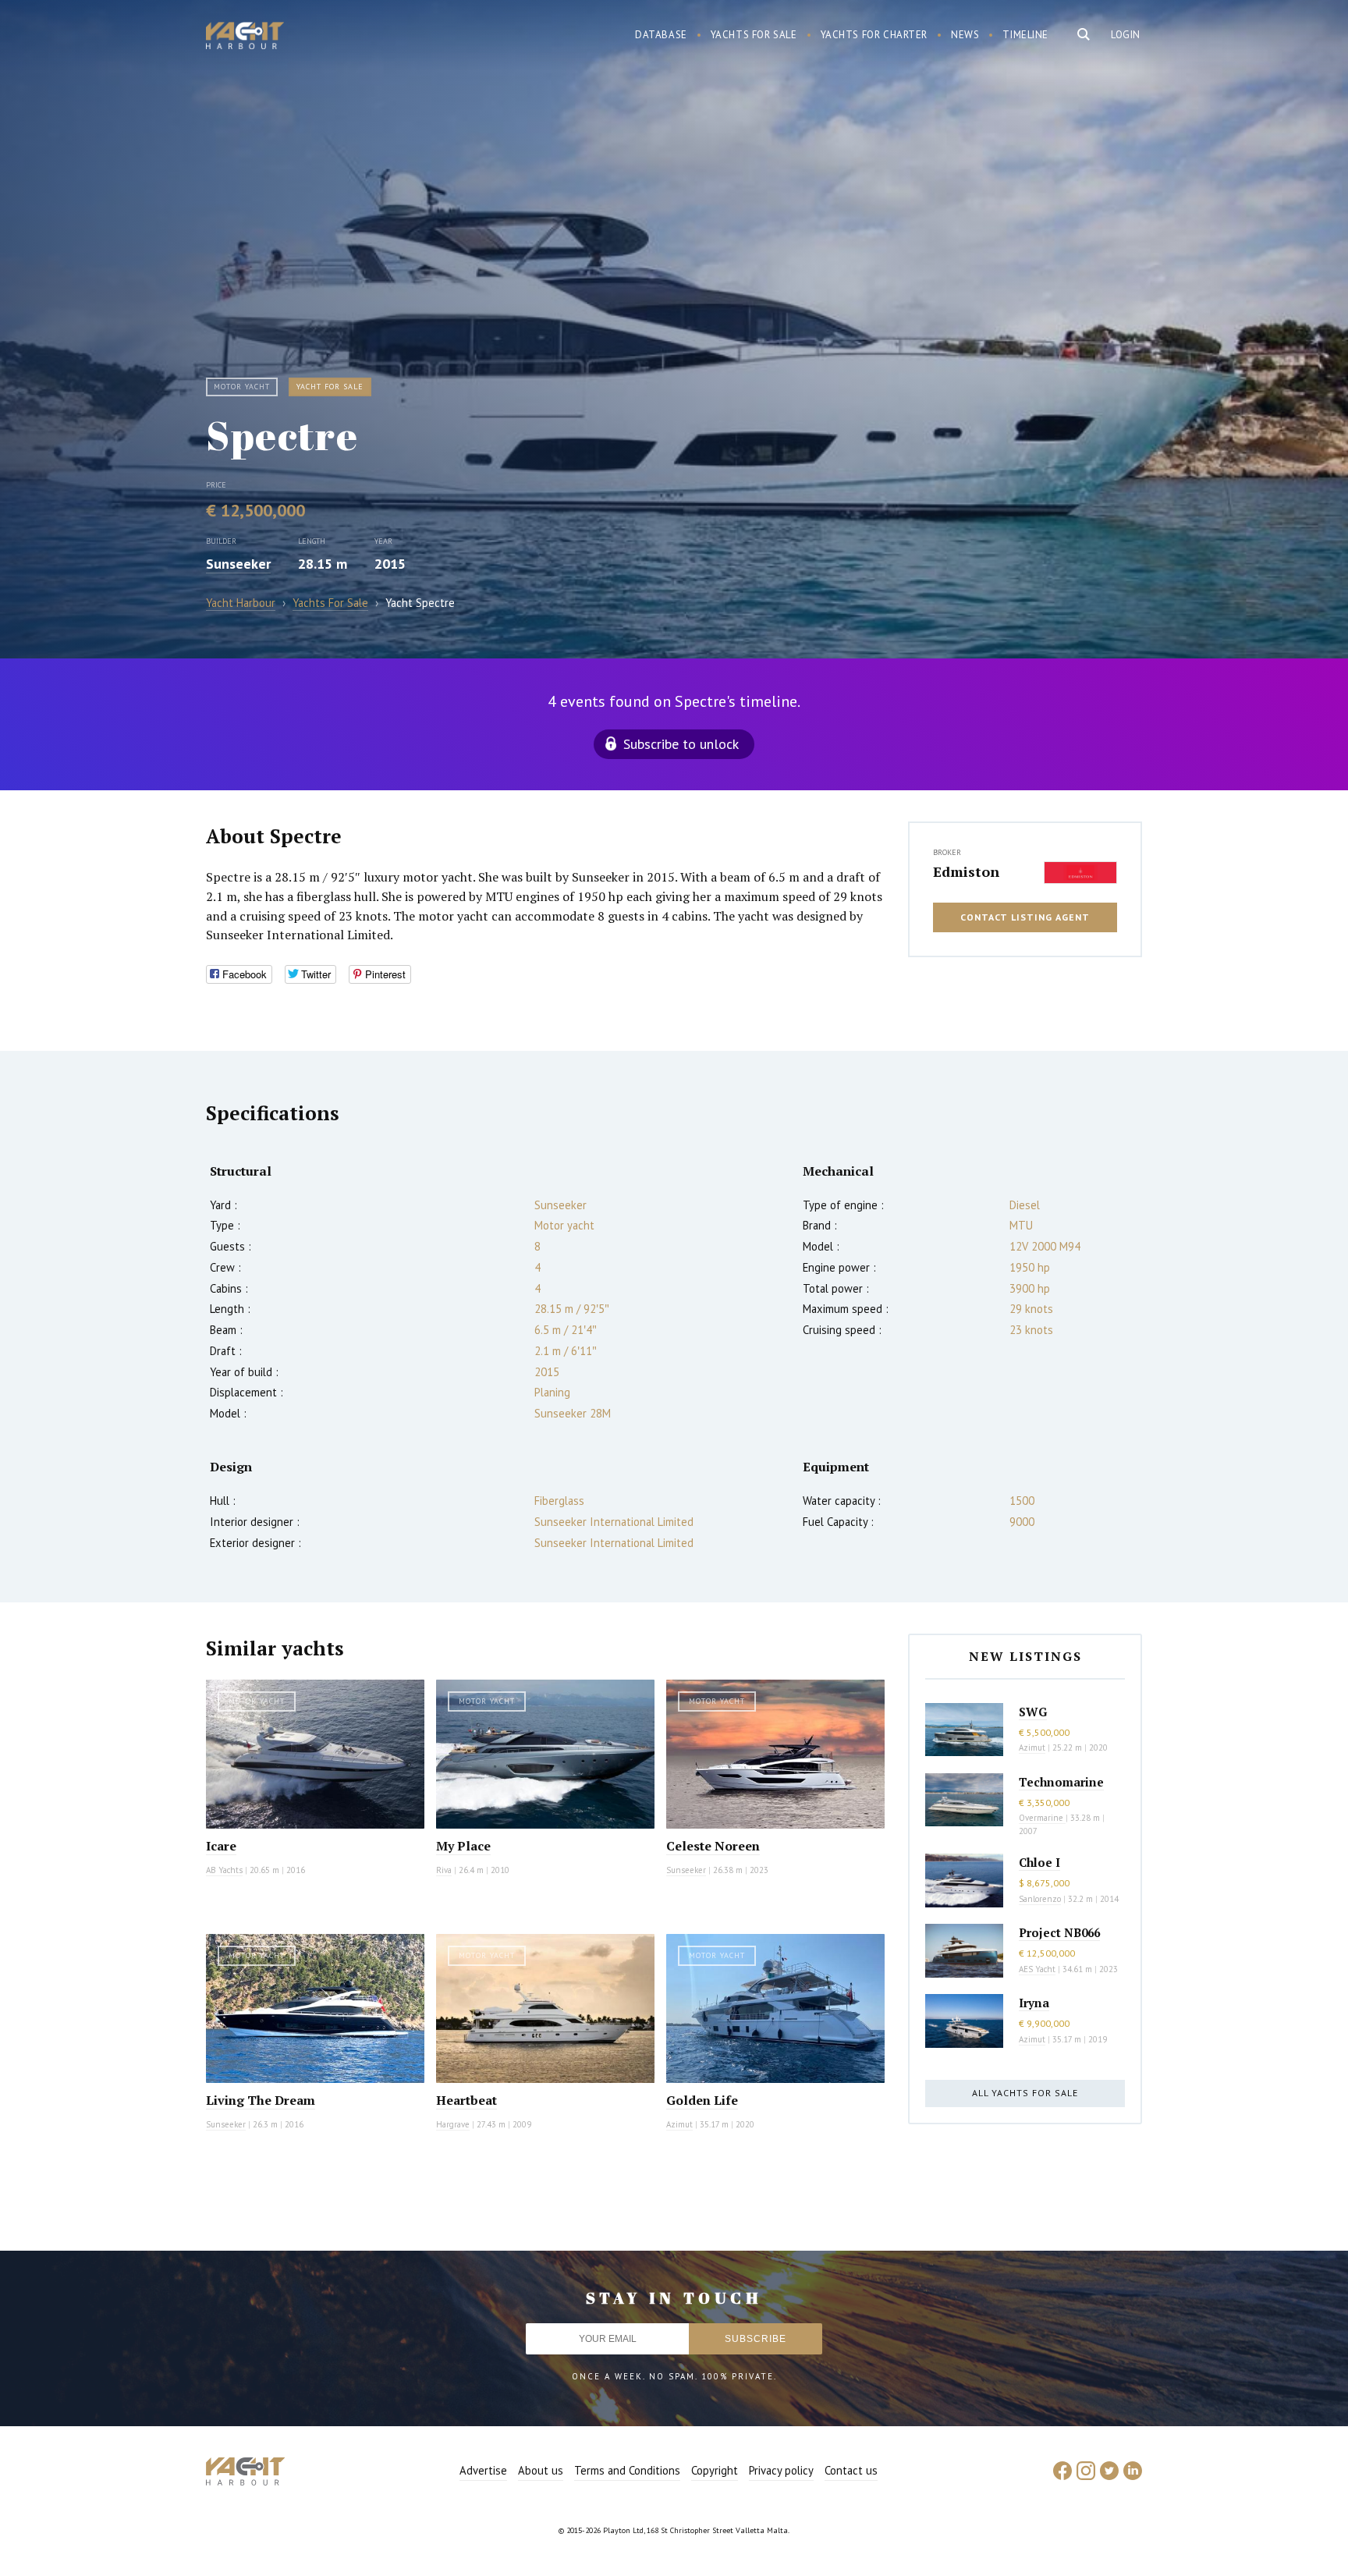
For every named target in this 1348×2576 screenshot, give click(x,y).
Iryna (1034, 2003)
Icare (221, 1846)
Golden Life (702, 2100)
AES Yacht (1037, 1969)
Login (1126, 35)
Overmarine (1042, 1818)
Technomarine (1061, 1782)
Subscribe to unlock (681, 744)
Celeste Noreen (713, 1846)
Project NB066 (1059, 1932)
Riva (444, 1870)
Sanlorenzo (1040, 1899)
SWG (1033, 1712)
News (965, 35)
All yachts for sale (1025, 2093)
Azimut (679, 2124)
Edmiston (966, 871)
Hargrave (453, 2124)
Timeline (1025, 35)
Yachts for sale (754, 35)
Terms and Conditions (627, 2470)
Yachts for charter (874, 35)
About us (541, 2470)
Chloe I (1039, 1862)
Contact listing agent (1025, 917)
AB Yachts (224, 1870)
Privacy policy (781, 2470)
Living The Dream (261, 2100)
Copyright (715, 2470)
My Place (463, 1846)
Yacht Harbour (245, 37)
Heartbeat (466, 2100)
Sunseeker (238, 564)
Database (661, 35)
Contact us (851, 2470)
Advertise (483, 2470)
